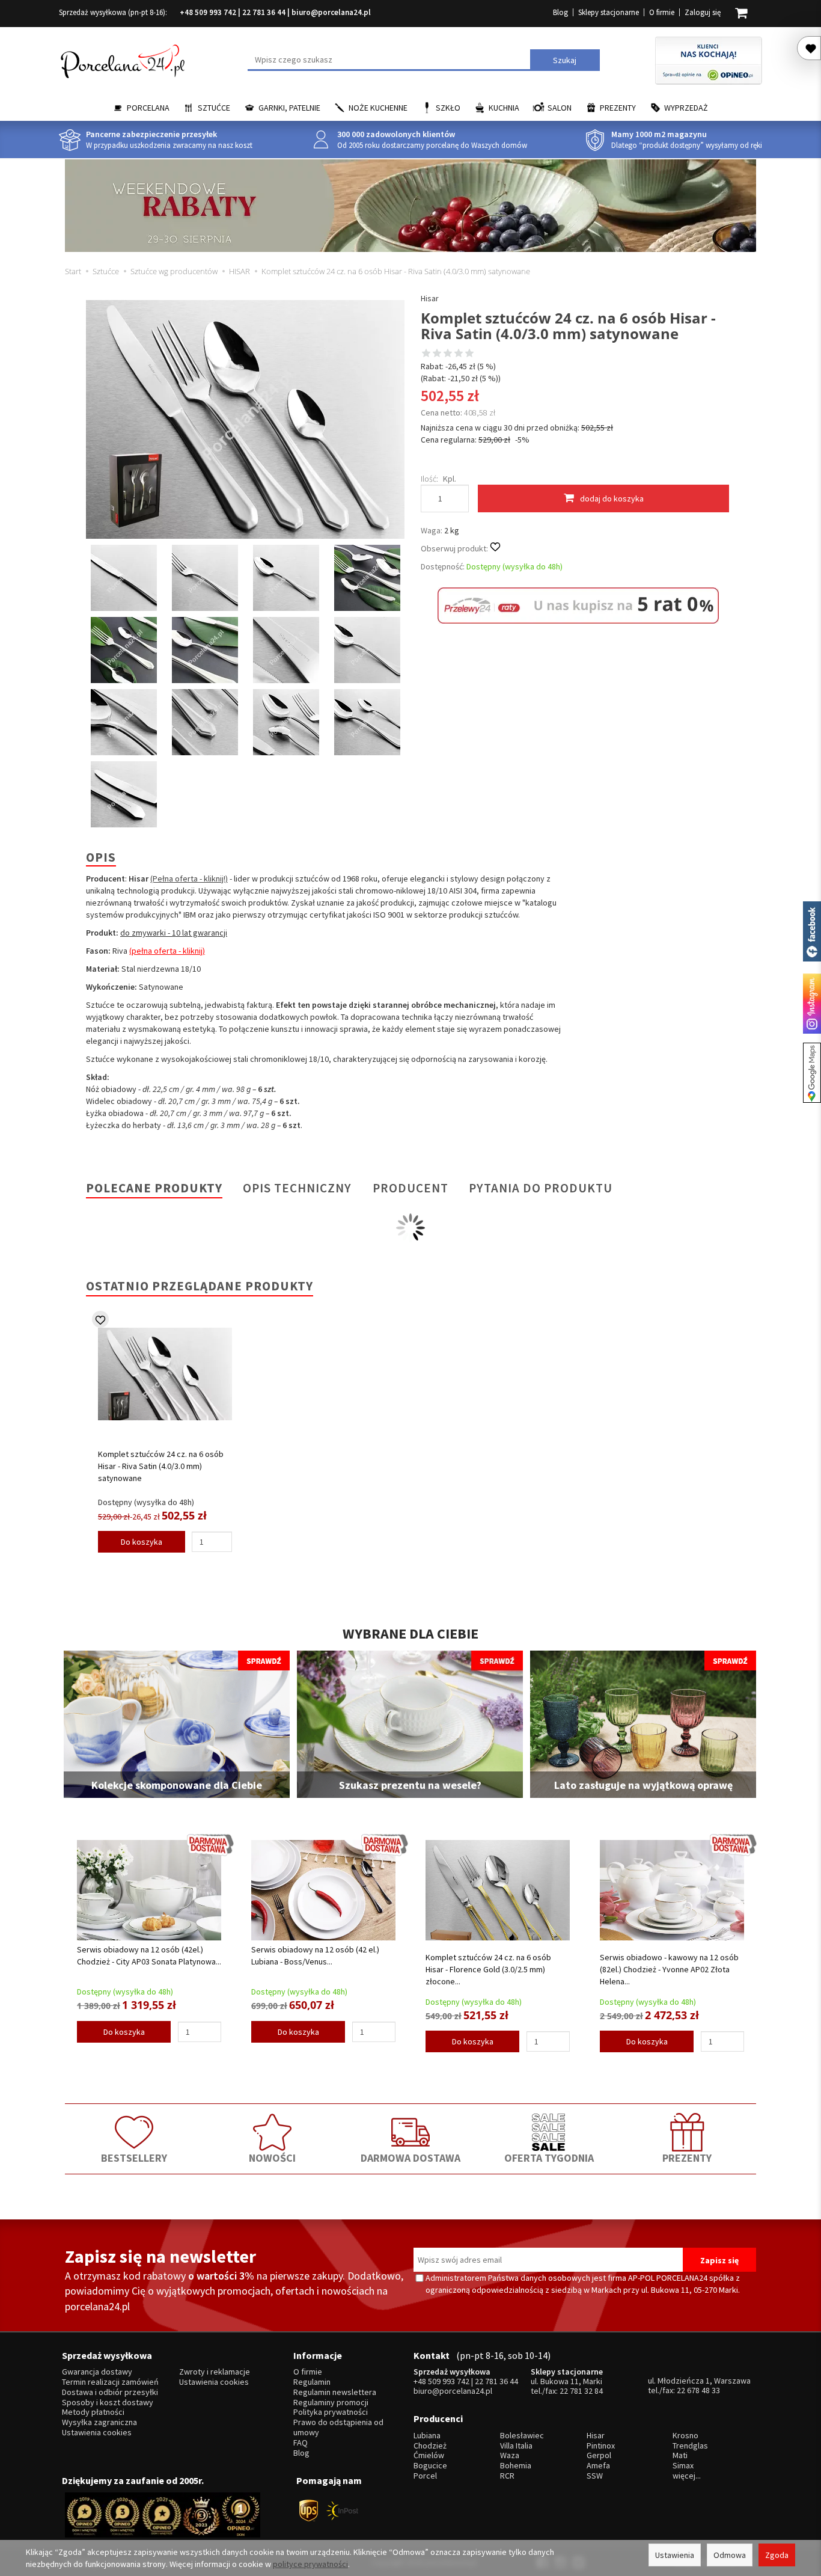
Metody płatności (93, 2412)
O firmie (662, 12)
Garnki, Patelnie (289, 108)
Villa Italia (516, 2446)
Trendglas (690, 2446)
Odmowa (730, 2555)
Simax (683, 2466)
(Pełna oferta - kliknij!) (189, 879)
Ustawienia (675, 2555)
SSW (595, 2476)
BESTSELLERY (134, 2158)
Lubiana (427, 2436)
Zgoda (777, 2555)
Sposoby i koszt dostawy (108, 2403)
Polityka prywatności (331, 2412)
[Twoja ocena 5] (469, 354)
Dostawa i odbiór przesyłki (110, 2392)
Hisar (430, 298)
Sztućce (214, 108)
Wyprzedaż (686, 108)
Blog (560, 12)
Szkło (448, 108)
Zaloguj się (703, 12)
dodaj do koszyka (612, 498)
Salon (560, 108)
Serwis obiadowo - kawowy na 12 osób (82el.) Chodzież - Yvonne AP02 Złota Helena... (669, 1969)
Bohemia (516, 2466)
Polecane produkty (154, 1188)
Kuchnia (504, 108)
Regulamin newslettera (335, 2392)
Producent (410, 1188)
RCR (507, 2476)
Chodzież (430, 2446)
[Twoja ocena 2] (437, 354)
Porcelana (148, 108)
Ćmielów (429, 2455)
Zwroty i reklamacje (215, 2372)
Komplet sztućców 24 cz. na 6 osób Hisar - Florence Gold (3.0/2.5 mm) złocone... (488, 1969)
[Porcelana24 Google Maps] (812, 1073)
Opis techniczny (297, 1188)
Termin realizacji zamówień (110, 2382)
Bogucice (430, 2466)
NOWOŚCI (272, 2158)
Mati (680, 2455)
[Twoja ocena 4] (459, 354)
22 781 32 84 (581, 2391)
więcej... (687, 2476)
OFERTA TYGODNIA (549, 2158)
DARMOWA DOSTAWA (410, 2158)
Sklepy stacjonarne (609, 12)
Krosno (685, 2436)
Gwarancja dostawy (97, 2372)
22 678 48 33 (698, 2390)
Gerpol (599, 2455)
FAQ (301, 2443)
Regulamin (312, 2382)
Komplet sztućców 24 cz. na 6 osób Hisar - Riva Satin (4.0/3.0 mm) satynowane (161, 1466)
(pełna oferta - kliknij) (167, 951)
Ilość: (429, 479)
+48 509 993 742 (208, 12)
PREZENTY (687, 2158)
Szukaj (565, 60)
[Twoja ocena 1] (426, 354)
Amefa (598, 2466)
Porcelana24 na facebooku (812, 931)
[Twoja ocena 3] (448, 354)
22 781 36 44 (264, 12)
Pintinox (601, 2446)
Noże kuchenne (378, 108)
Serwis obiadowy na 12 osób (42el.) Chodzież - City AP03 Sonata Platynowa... (149, 1955)
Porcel (425, 2476)
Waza (510, 2455)
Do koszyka (142, 1542)
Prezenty (618, 108)
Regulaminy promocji (331, 2403)
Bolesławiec (522, 2436)
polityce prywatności (310, 2564)
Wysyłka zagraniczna (99, 2422)
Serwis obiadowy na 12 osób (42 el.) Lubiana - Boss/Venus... (315, 1955)
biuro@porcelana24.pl (331, 12)
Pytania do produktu (541, 1188)
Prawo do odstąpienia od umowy (338, 2427)
